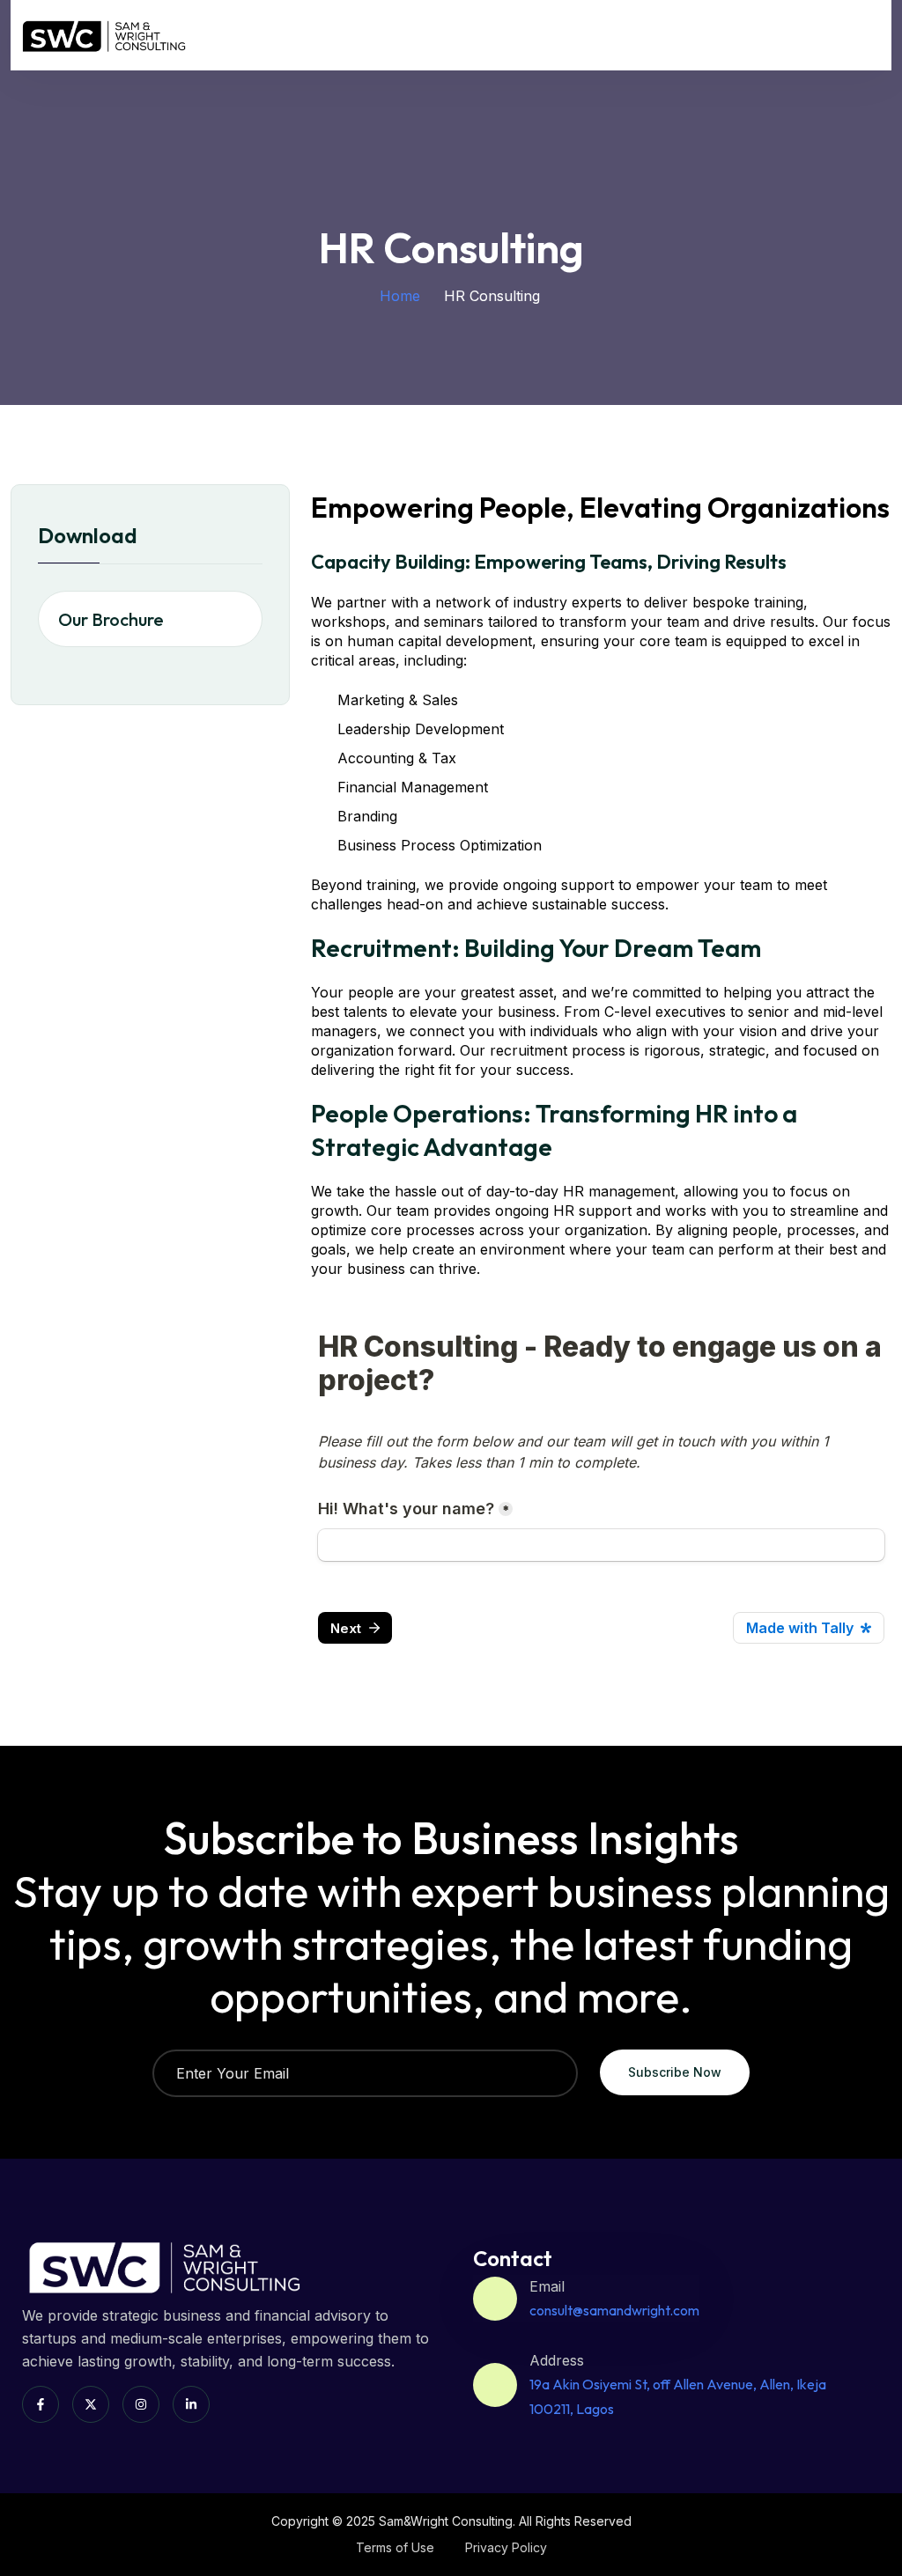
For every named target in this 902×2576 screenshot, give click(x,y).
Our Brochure (111, 619)
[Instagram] (141, 2404)
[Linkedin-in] (191, 2404)
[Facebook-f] (41, 2404)
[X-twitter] (91, 2404)
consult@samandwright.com (614, 2310)
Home (400, 296)
